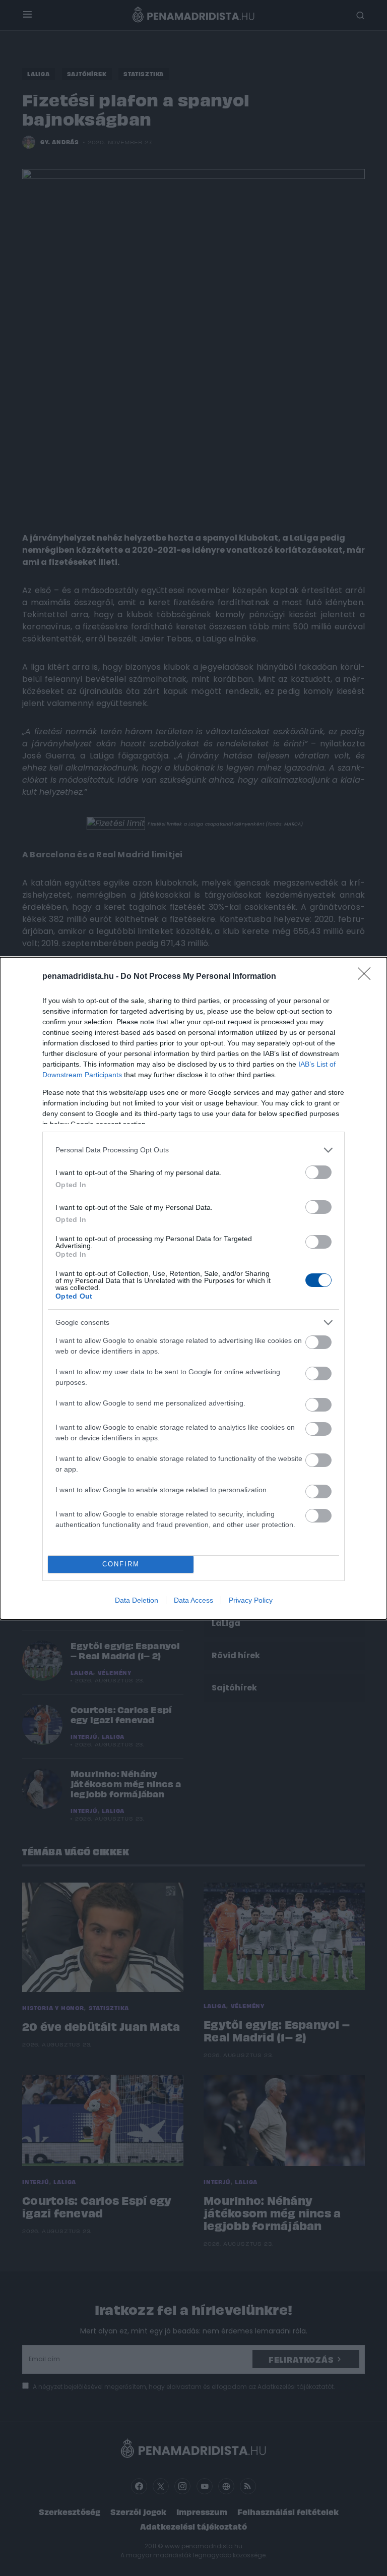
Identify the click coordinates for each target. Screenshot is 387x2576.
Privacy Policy (251, 1600)
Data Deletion (137, 1600)
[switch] (318, 1172)
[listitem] (193, 1150)
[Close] (367, 977)
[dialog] (193, 1288)
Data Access (193, 1600)
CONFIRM (121, 1564)
